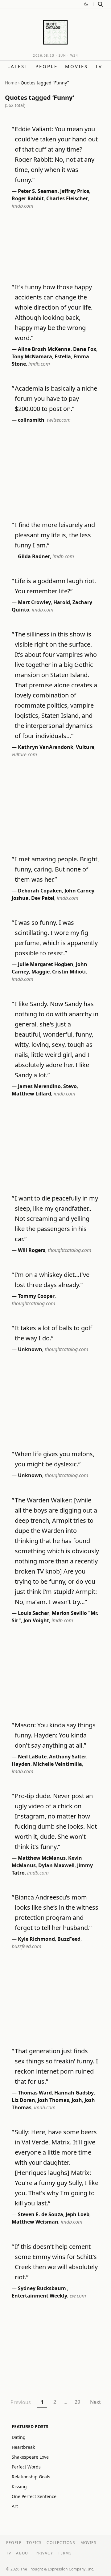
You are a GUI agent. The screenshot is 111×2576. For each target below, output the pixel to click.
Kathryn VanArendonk (46, 747)
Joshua (20, 898)
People (47, 66)
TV (99, 66)
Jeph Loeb (78, 2214)
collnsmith (31, 420)
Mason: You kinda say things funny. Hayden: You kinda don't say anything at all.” (55, 1735)
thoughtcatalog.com (70, 1250)
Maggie (41, 972)
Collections (61, 2543)
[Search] (101, 4)
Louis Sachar (34, 1613)
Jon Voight (36, 1620)
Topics (34, 2543)
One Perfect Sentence (34, 2496)
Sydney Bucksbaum (43, 2288)
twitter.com (59, 420)
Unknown (30, 1349)
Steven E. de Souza (41, 2214)
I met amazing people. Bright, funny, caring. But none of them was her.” (57, 869)
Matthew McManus (42, 1858)
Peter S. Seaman (38, 191)
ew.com (78, 2296)
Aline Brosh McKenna (44, 349)
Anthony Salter (68, 1757)
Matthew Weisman (35, 2222)
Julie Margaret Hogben (46, 964)
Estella (63, 356)
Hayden (21, 1764)
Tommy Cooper (36, 1296)
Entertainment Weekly (39, 2296)
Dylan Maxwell (56, 1865)
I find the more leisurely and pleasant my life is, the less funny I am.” (55, 535)
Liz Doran (23, 2100)
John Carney (79, 891)
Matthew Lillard (31, 1094)
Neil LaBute (32, 1757)
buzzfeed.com (27, 1946)
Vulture (85, 747)
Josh (77, 2100)
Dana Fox (85, 349)
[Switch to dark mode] (86, 4)
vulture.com (24, 754)
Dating (19, 2437)
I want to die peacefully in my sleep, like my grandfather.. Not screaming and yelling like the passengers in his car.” (56, 1219)
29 (77, 2402)
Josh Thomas (53, 2100)
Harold (62, 602)
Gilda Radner (34, 556)
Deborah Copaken (40, 891)
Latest (18, 66)
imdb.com (23, 206)
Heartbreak (23, 2447)
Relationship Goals (31, 2477)
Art (15, 2506)
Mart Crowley (34, 602)
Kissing (19, 2487)
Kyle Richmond (36, 1939)
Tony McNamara (32, 356)
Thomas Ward (35, 2093)
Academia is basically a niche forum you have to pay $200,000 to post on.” (56, 398)
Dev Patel (43, 898)
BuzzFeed (69, 1939)
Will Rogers (32, 1250)
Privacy (44, 2553)
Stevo (70, 1086)
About (23, 2553)
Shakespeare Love (30, 2457)
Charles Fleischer (67, 198)
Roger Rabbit (28, 198)
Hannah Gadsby (74, 2093)
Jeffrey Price (75, 191)
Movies (76, 66)
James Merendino (39, 1086)
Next (95, 2402)
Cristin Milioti (69, 972)
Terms (65, 2553)
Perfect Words (26, 2467)
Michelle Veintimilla (58, 1764)
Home (11, 83)
